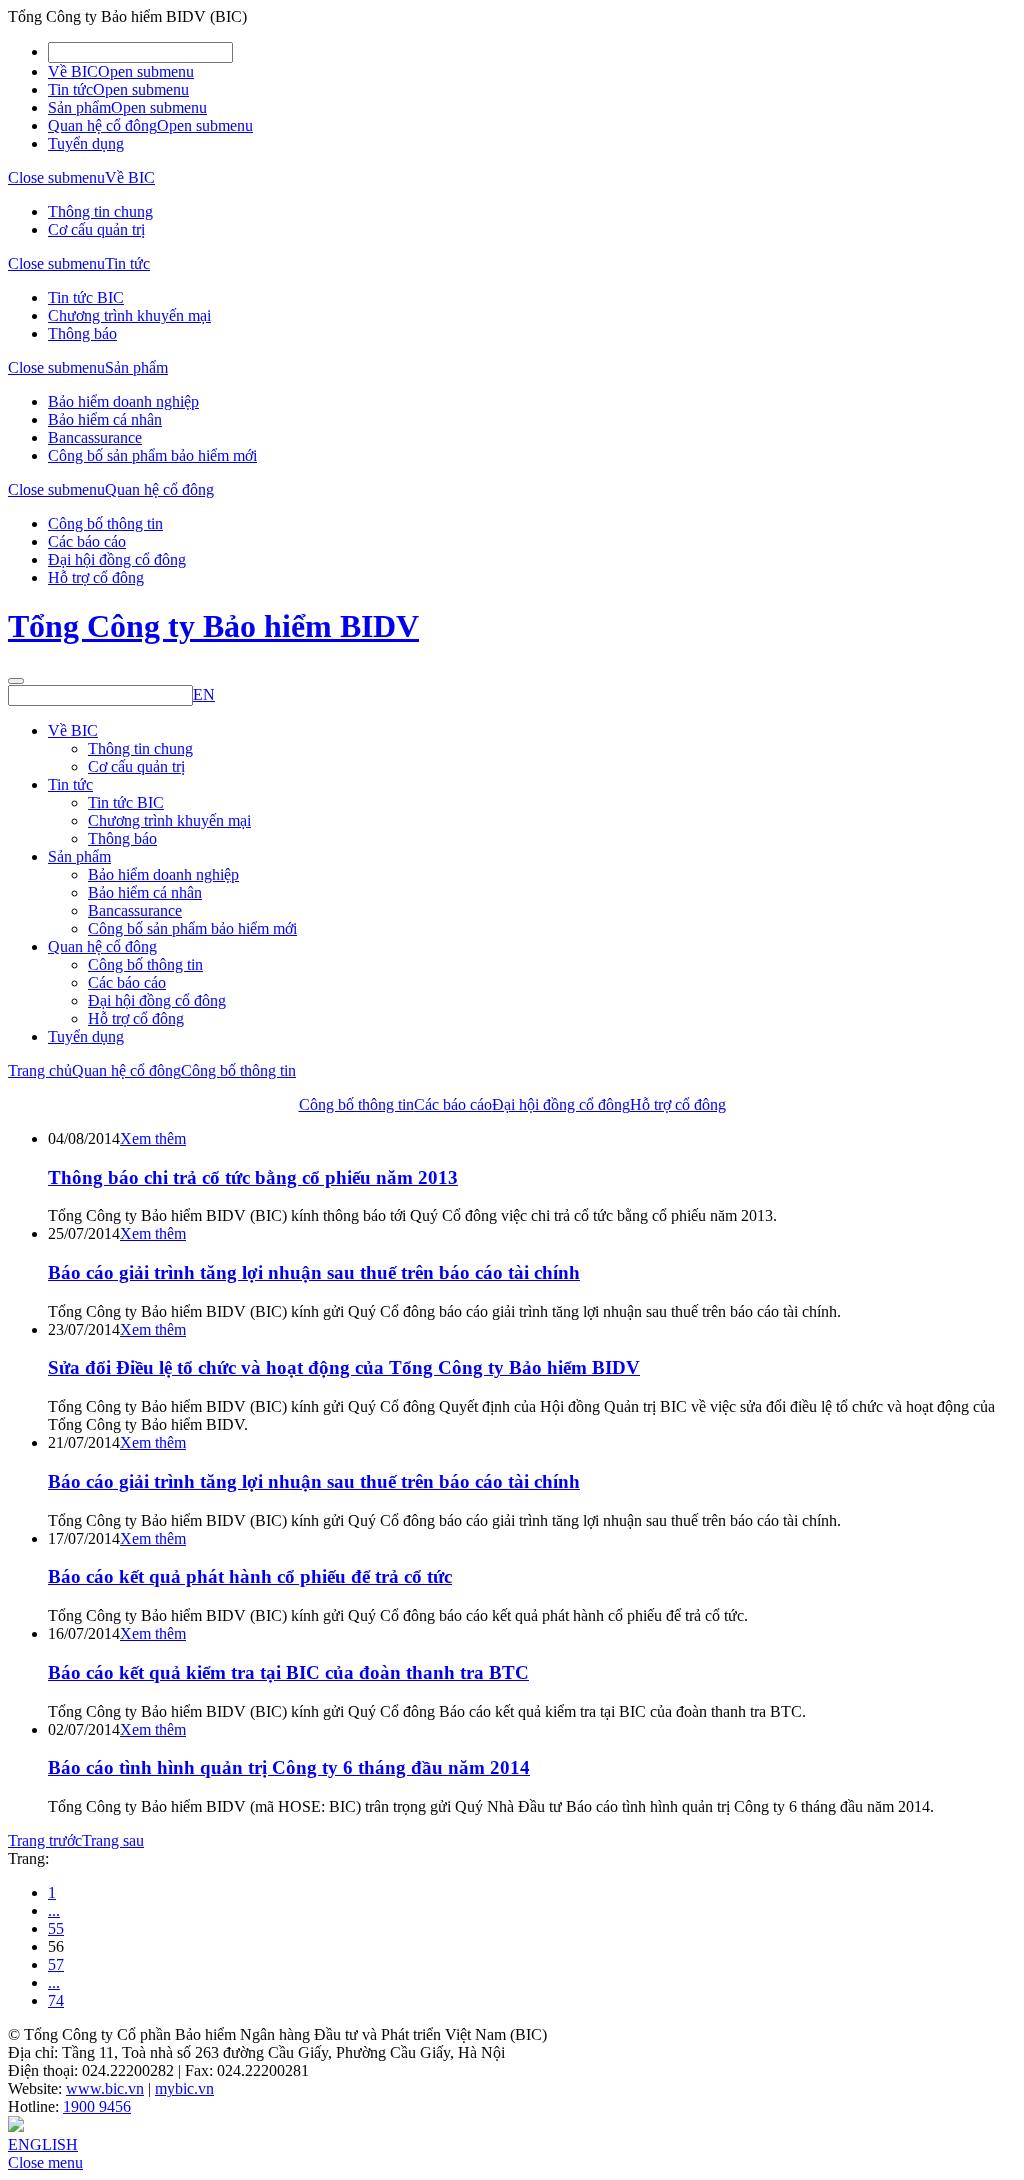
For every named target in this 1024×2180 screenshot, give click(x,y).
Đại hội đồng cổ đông (117, 559)
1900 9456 (97, 2106)
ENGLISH (43, 2144)
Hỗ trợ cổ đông (96, 577)
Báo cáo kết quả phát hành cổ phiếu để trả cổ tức (250, 1576)
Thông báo (82, 333)
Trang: (28, 1858)
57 (56, 1964)
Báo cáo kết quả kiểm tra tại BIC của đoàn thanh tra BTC (288, 1672)
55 (56, 1928)
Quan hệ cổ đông (102, 125)
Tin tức (70, 89)
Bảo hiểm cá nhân (105, 419)
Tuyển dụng (86, 143)
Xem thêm (153, 1138)
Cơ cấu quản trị (96, 229)
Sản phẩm (79, 107)
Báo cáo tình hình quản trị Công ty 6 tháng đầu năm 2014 (289, 1767)
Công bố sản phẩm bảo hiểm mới (152, 455)
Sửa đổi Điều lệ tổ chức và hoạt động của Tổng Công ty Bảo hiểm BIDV (344, 1367)
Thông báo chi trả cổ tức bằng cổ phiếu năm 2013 (253, 1177)
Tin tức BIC (86, 297)
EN (204, 694)
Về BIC (73, 71)
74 (56, 2000)
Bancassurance (95, 437)
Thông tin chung (100, 211)
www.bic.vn (105, 2088)
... (54, 1910)
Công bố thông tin (105, 523)
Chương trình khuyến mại (129, 315)
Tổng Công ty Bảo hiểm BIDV (213, 626)
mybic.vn (184, 2088)
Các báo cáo (87, 541)
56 (56, 1946)
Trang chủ (40, 1070)
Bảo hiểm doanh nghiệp (123, 401)
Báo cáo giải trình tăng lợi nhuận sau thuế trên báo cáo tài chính (314, 1272)
